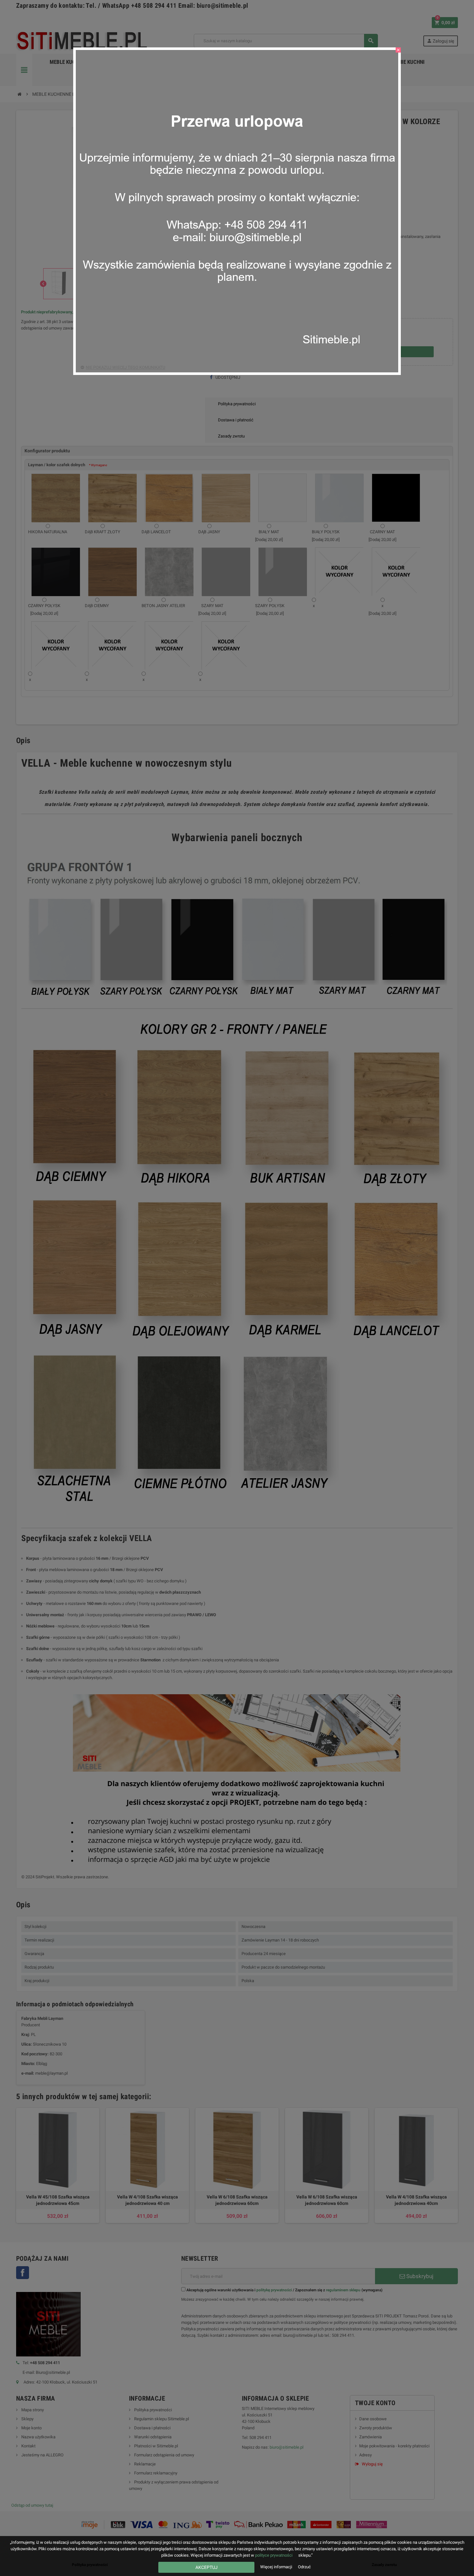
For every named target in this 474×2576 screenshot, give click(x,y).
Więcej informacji (277, 2567)
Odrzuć (304, 2567)
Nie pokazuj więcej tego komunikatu (125, 367)
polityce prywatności (274, 2555)
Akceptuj (207, 2567)
